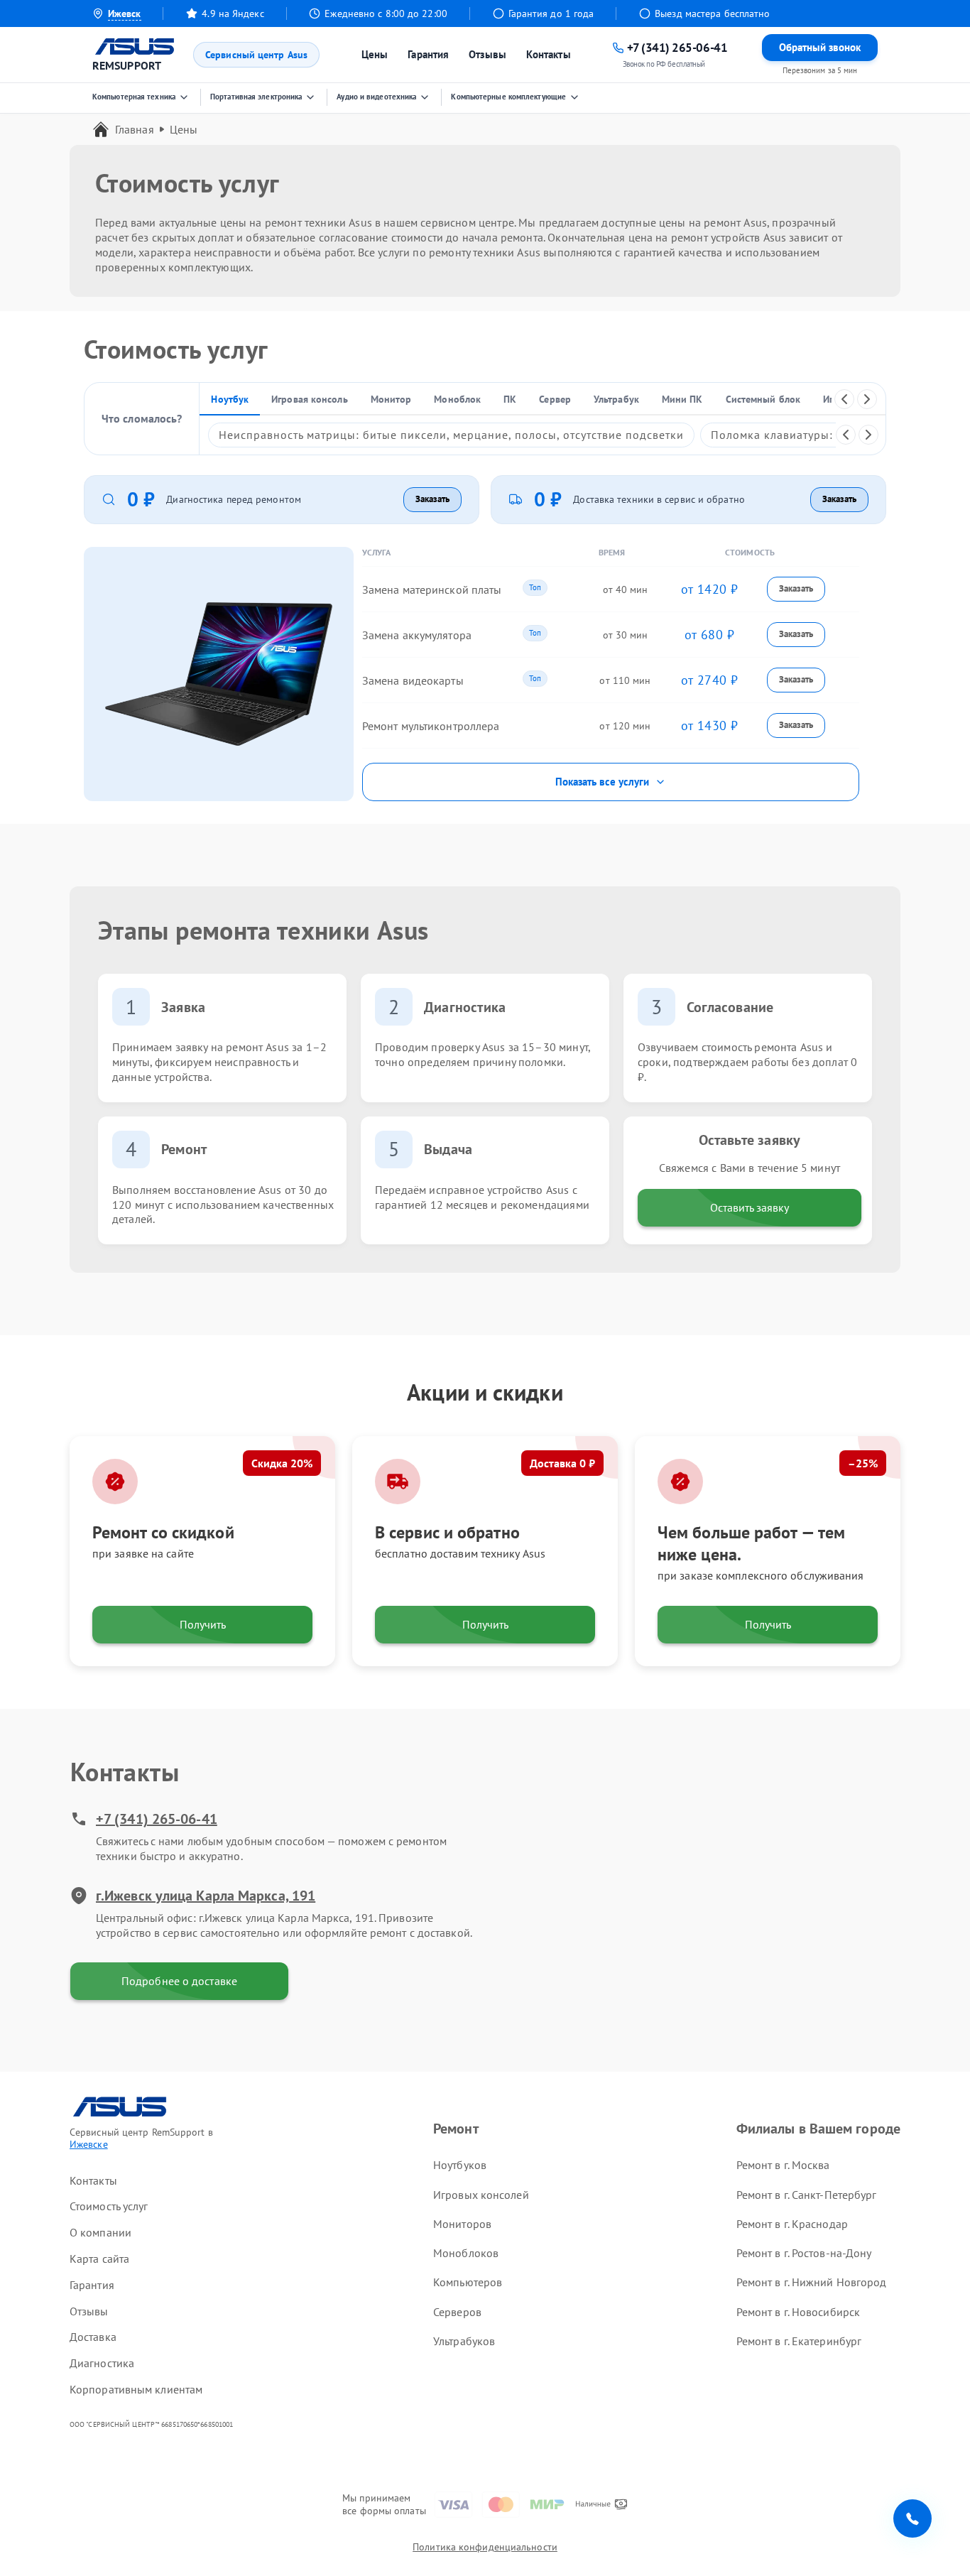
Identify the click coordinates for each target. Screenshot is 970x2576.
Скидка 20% (282, 1463)
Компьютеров (468, 2282)
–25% (863, 1463)
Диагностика (102, 2363)
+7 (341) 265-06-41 (157, 1819)
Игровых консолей (481, 2195)
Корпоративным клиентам (136, 2389)
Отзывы (487, 54)
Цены (375, 54)
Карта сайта (99, 2259)
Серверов (457, 2312)
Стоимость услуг (109, 2206)
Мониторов (462, 2224)
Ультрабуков (464, 2341)
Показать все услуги (602, 782)
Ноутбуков (460, 2165)
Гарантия (428, 54)
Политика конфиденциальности (485, 2547)
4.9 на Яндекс (233, 13)
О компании (100, 2232)
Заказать (432, 499)
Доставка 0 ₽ (562, 1463)
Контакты (549, 54)
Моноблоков (466, 2253)
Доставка (93, 2337)
